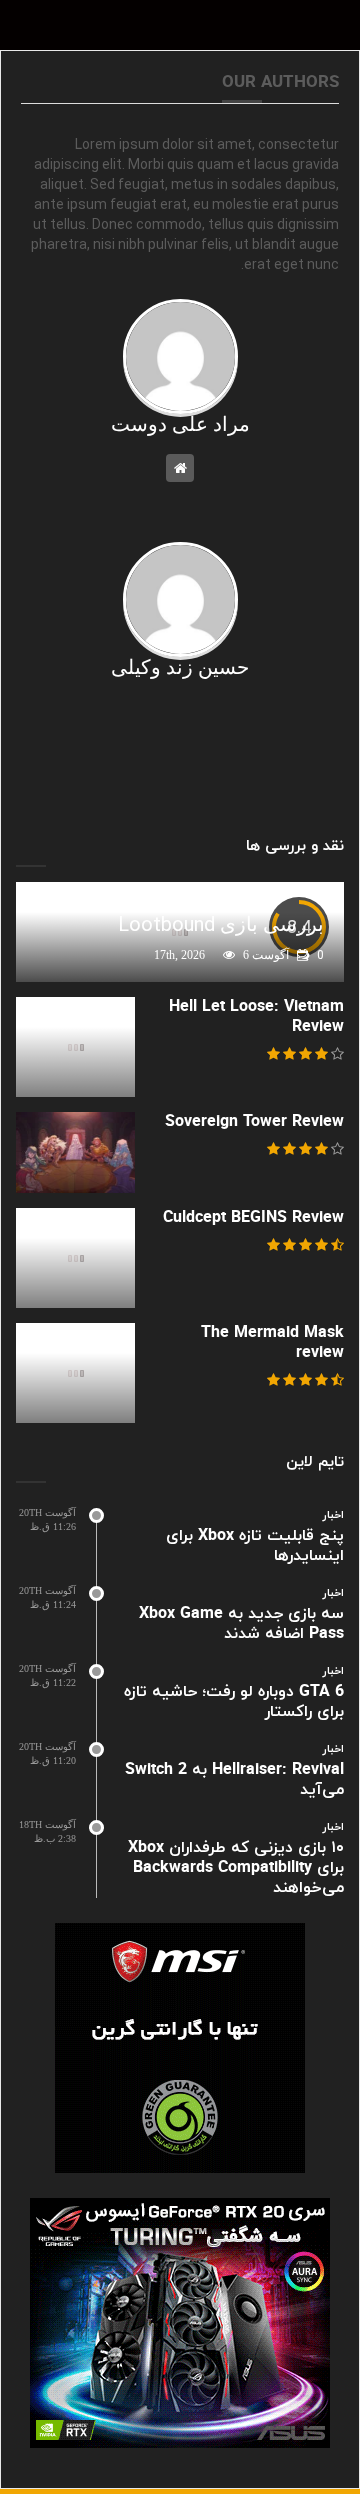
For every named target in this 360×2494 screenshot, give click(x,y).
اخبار (333, 1515)
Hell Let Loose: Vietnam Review (256, 1017)
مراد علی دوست (180, 424)
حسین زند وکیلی (180, 667)
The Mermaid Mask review (272, 1343)
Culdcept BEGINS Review (253, 1218)
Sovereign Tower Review (254, 1122)
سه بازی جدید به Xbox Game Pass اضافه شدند (241, 1624)
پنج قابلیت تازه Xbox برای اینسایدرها (255, 1546)
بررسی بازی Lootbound (221, 924)
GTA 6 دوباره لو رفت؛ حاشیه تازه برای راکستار (234, 1702)
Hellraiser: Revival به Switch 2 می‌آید (234, 1780)
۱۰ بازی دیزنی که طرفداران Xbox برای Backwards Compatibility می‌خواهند (236, 1868)
